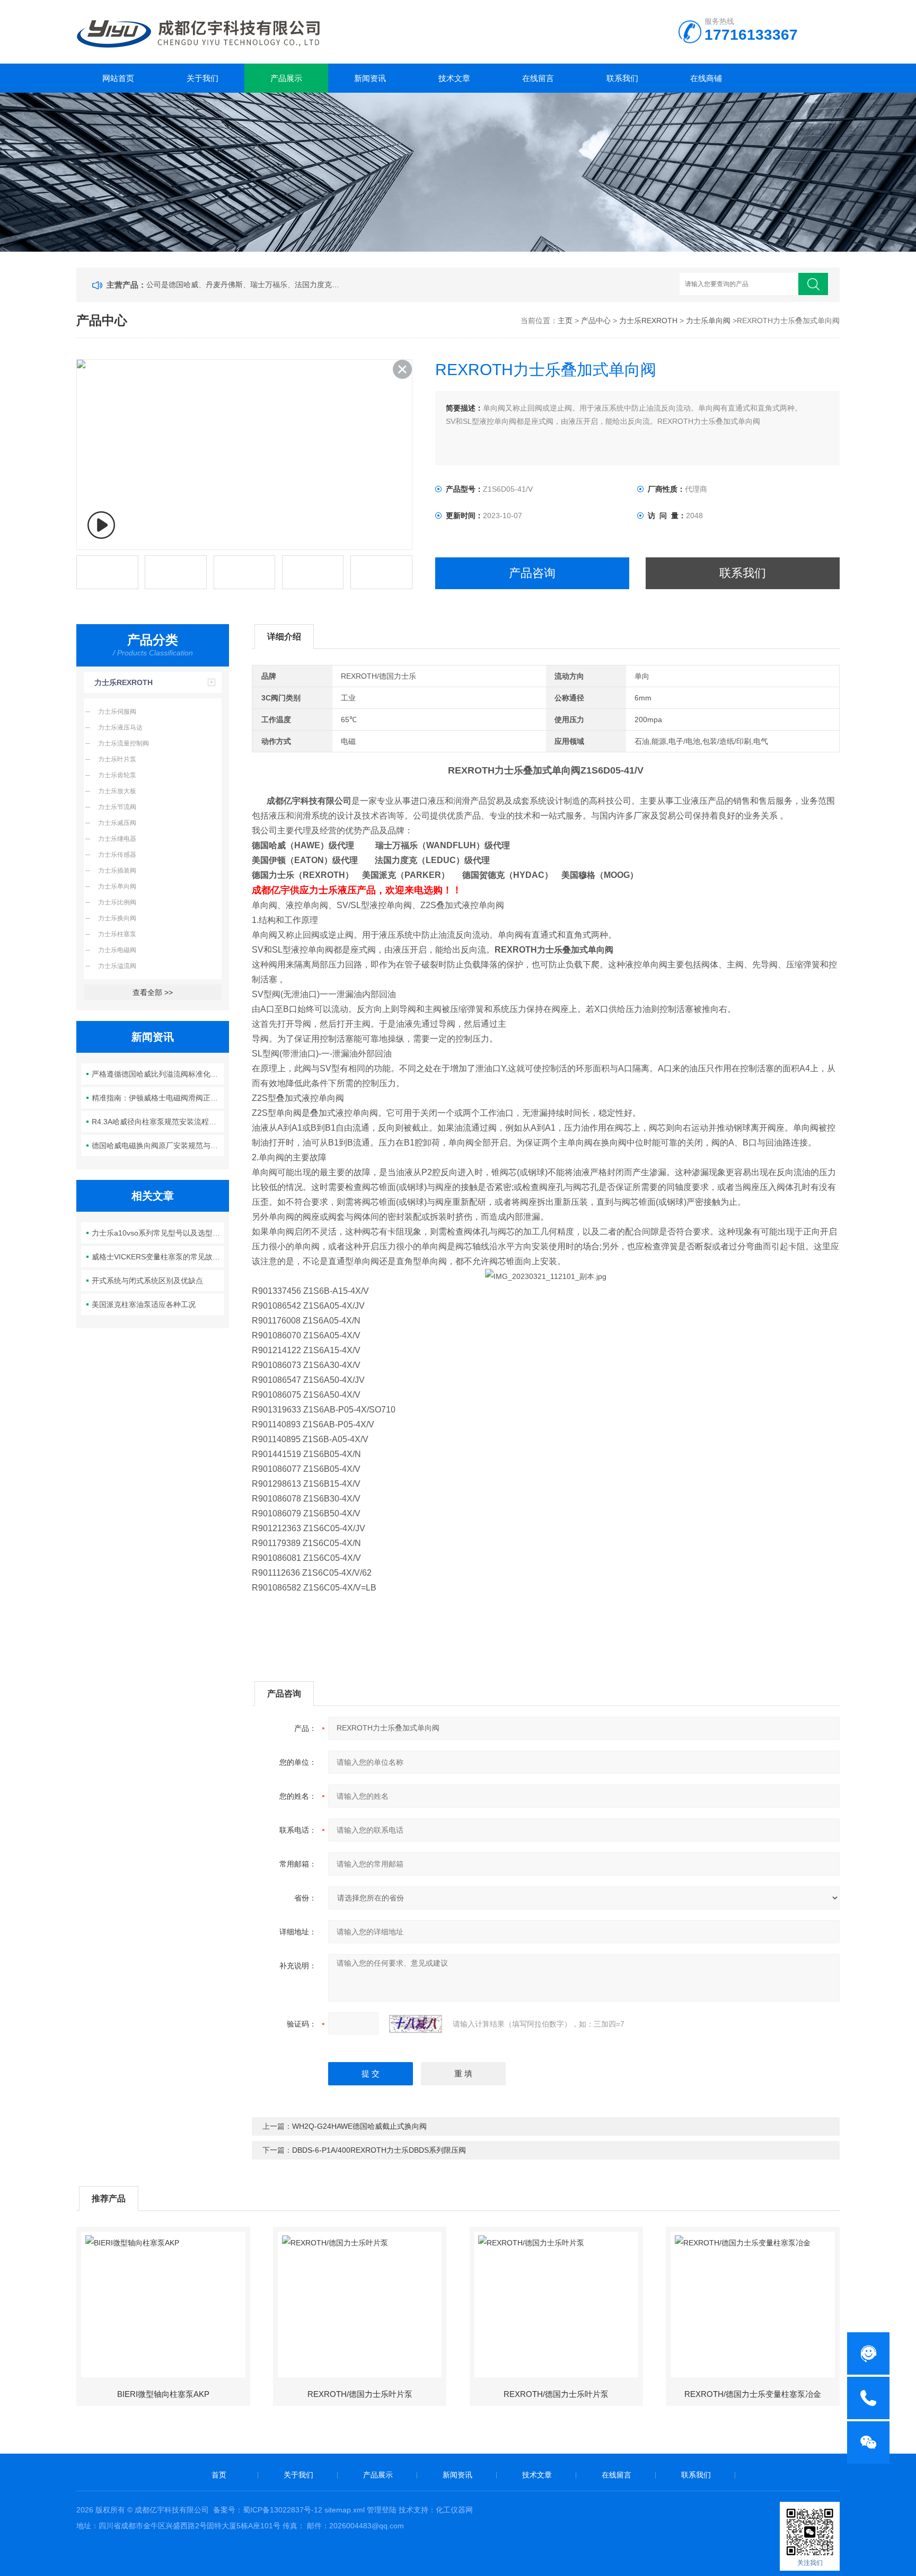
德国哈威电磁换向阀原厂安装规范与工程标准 (158, 1145)
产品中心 (596, 321)
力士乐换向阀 (117, 918)
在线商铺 (706, 78)
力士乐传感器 (117, 855)
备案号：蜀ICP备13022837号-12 (268, 2510)
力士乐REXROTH (648, 321)
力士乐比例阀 (117, 902)
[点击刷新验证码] (416, 2024)
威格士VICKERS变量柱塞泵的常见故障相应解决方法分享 (158, 1257)
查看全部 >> (153, 992)
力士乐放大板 (117, 791)
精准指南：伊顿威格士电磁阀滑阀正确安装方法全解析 (158, 1098)
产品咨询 (532, 573)
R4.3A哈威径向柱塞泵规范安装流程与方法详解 (158, 1122)
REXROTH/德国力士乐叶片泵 (360, 2394)
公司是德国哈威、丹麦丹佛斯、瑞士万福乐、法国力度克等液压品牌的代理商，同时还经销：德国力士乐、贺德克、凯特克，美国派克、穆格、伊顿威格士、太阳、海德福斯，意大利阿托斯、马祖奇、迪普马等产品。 (245, 285)
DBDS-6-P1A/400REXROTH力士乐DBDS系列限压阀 (379, 2150)
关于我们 (202, 78)
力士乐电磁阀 (117, 950)
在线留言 (538, 78)
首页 (219, 2475)
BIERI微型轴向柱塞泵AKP (163, 2394)
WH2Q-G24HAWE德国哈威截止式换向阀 (359, 2126)
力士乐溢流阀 (117, 966)
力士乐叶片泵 (117, 759)
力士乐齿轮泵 (117, 775)
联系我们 (622, 78)
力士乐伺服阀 (117, 712)
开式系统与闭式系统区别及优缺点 (147, 1281)
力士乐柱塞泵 (117, 934)
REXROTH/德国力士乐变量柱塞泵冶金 (753, 2394)
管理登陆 (382, 2510)
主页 (565, 321)
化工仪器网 (454, 2510)
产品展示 (286, 78)
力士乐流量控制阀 (124, 743)
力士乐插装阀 (117, 870)
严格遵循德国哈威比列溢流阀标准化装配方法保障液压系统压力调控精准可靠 (158, 1074)
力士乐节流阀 (117, 807)
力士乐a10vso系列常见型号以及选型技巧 (158, 1233)
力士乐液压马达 (120, 727)
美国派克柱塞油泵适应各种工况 (144, 1304)
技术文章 (454, 78)
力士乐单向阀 (708, 321)
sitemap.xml (345, 2510)
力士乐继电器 (117, 839)
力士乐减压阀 (117, 823)
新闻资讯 (370, 78)
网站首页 (118, 78)
